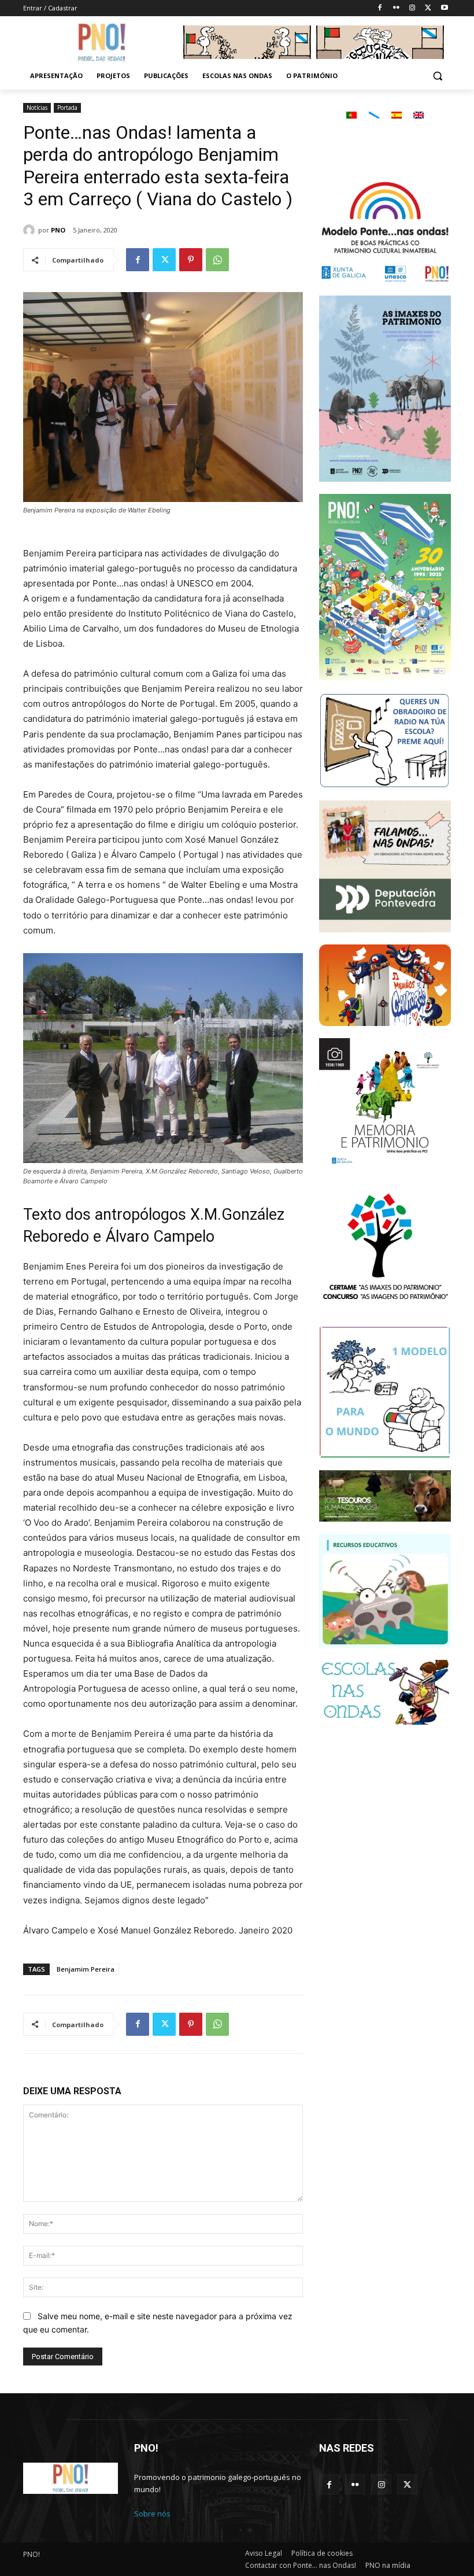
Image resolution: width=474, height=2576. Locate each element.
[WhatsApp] (217, 260)
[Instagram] (412, 8)
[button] (437, 76)
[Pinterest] (191, 260)
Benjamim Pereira (86, 1969)
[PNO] (31, 230)
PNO (58, 230)
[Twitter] (428, 8)
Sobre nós (152, 2514)
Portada (67, 108)
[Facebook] (380, 8)
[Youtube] (444, 8)
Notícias (37, 108)
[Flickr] (396, 8)
